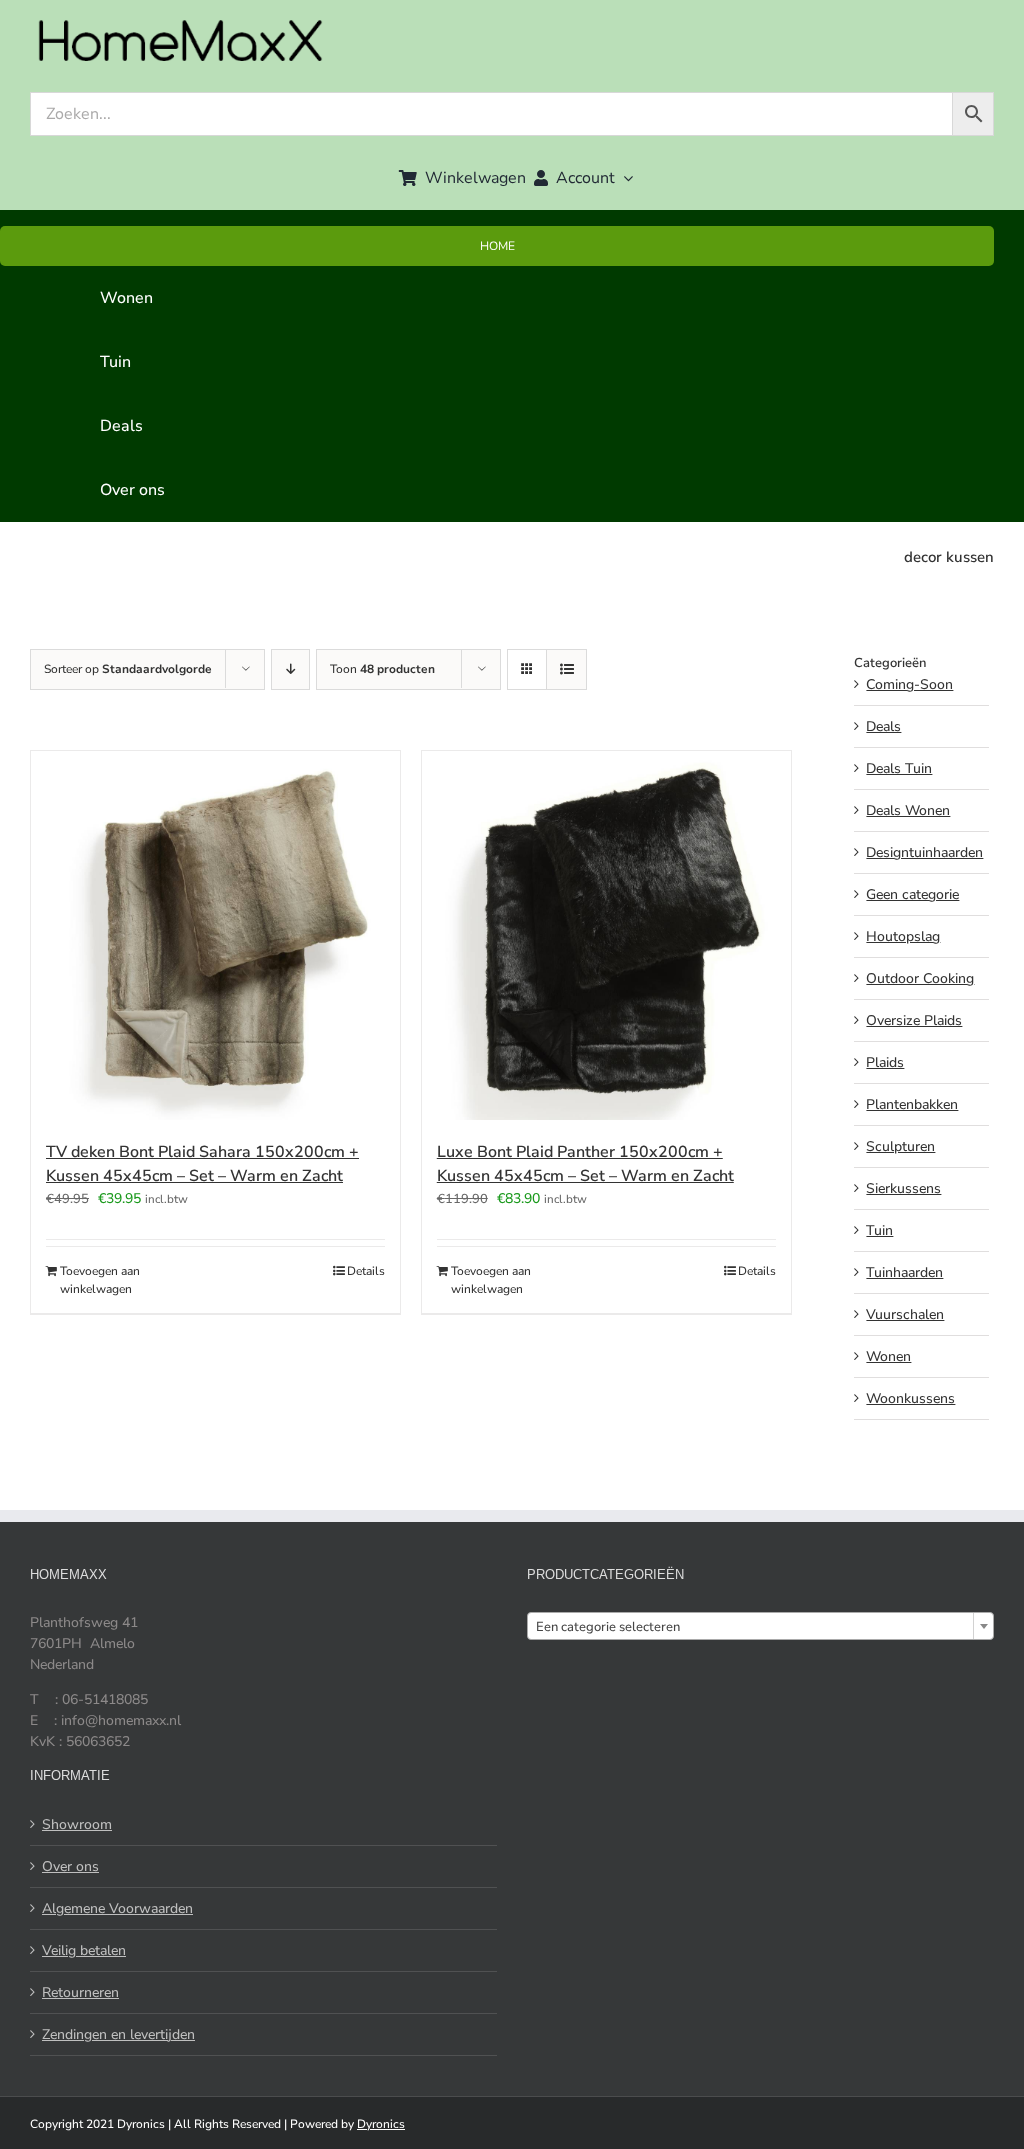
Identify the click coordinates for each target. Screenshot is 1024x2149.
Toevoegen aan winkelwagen (100, 1280)
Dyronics (381, 2124)
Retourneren (80, 1992)
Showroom (77, 1824)
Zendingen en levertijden (118, 2034)
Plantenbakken (912, 1104)
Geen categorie (912, 894)
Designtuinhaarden (924, 852)
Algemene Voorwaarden (117, 1908)
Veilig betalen (84, 1950)
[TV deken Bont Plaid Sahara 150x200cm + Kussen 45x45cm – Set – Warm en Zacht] (215, 935)
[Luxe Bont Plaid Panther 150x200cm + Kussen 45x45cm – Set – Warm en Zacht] (606, 935)
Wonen (888, 1356)
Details (366, 1271)
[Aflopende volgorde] (290, 669)
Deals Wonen (908, 810)
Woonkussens (910, 1398)
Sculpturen (900, 1146)
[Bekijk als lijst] (566, 669)
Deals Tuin (899, 768)
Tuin (879, 1230)
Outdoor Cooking (920, 978)
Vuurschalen (905, 1314)
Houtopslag (903, 936)
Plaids (885, 1062)
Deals (883, 726)
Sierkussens (903, 1188)
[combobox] (760, 1626)
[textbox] (760, 1627)
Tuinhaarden (904, 1272)
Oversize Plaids (914, 1020)
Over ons (70, 1866)
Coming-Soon (909, 684)
